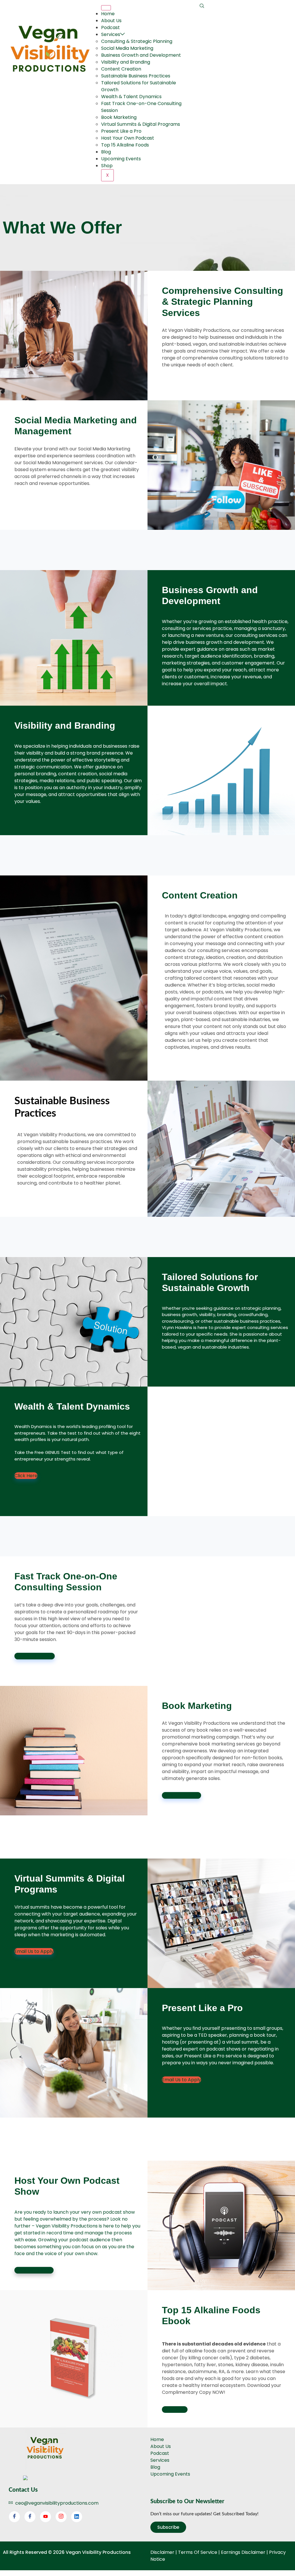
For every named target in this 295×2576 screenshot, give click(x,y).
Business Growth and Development (141, 55)
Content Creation (121, 69)
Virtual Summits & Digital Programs (141, 124)
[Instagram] (61, 2517)
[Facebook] (14, 2517)
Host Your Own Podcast (128, 138)
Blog (106, 152)
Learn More (175, 2410)
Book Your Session (35, 1656)
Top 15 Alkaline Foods (125, 145)
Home (108, 14)
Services (111, 34)
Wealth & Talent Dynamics (131, 97)
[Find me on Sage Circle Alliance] (25, 2479)
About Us (111, 21)
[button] (202, 6)
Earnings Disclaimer (243, 2552)
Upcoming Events (121, 159)
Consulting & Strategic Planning (137, 41)
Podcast (110, 27)
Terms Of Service (198, 2552)
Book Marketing (119, 117)
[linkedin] (77, 2517)
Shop (107, 166)
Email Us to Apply (181, 1795)
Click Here (26, 1476)
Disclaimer (162, 2552)
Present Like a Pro (121, 131)
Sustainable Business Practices (136, 76)
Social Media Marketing (127, 48)
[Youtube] (46, 2517)
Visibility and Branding (126, 62)
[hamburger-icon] (106, 8)
